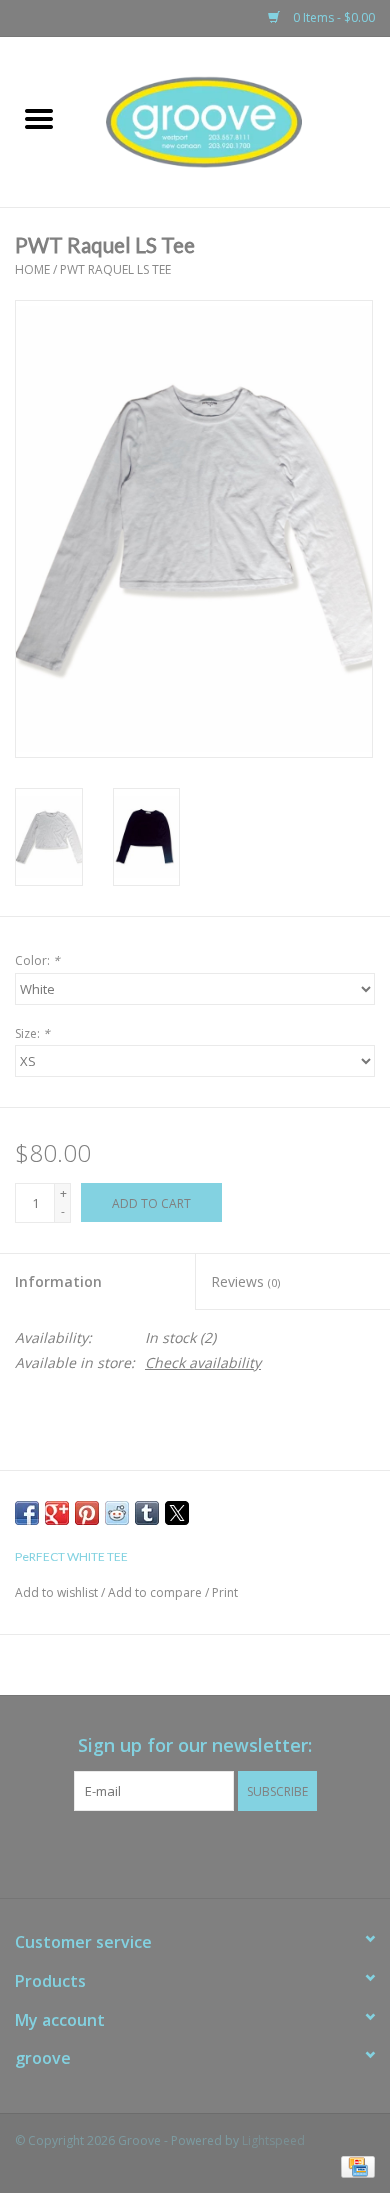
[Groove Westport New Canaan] (234, 120)
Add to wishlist (58, 1592)
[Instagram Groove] (213, 1852)
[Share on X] (177, 1513)
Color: (37, 960)
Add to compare (156, 1592)
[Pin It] (87, 1513)
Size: (32, 1033)
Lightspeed (273, 2140)
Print (225, 1592)
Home (32, 269)
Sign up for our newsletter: (195, 1745)
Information (58, 1281)
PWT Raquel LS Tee (115, 269)
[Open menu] (39, 118)
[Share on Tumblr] (147, 1513)
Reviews (245, 1281)
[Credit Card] (354, 2165)
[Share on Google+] (57, 1513)
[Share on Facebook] (27, 1513)
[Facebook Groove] (177, 1852)
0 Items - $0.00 (332, 17)
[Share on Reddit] (117, 1513)
